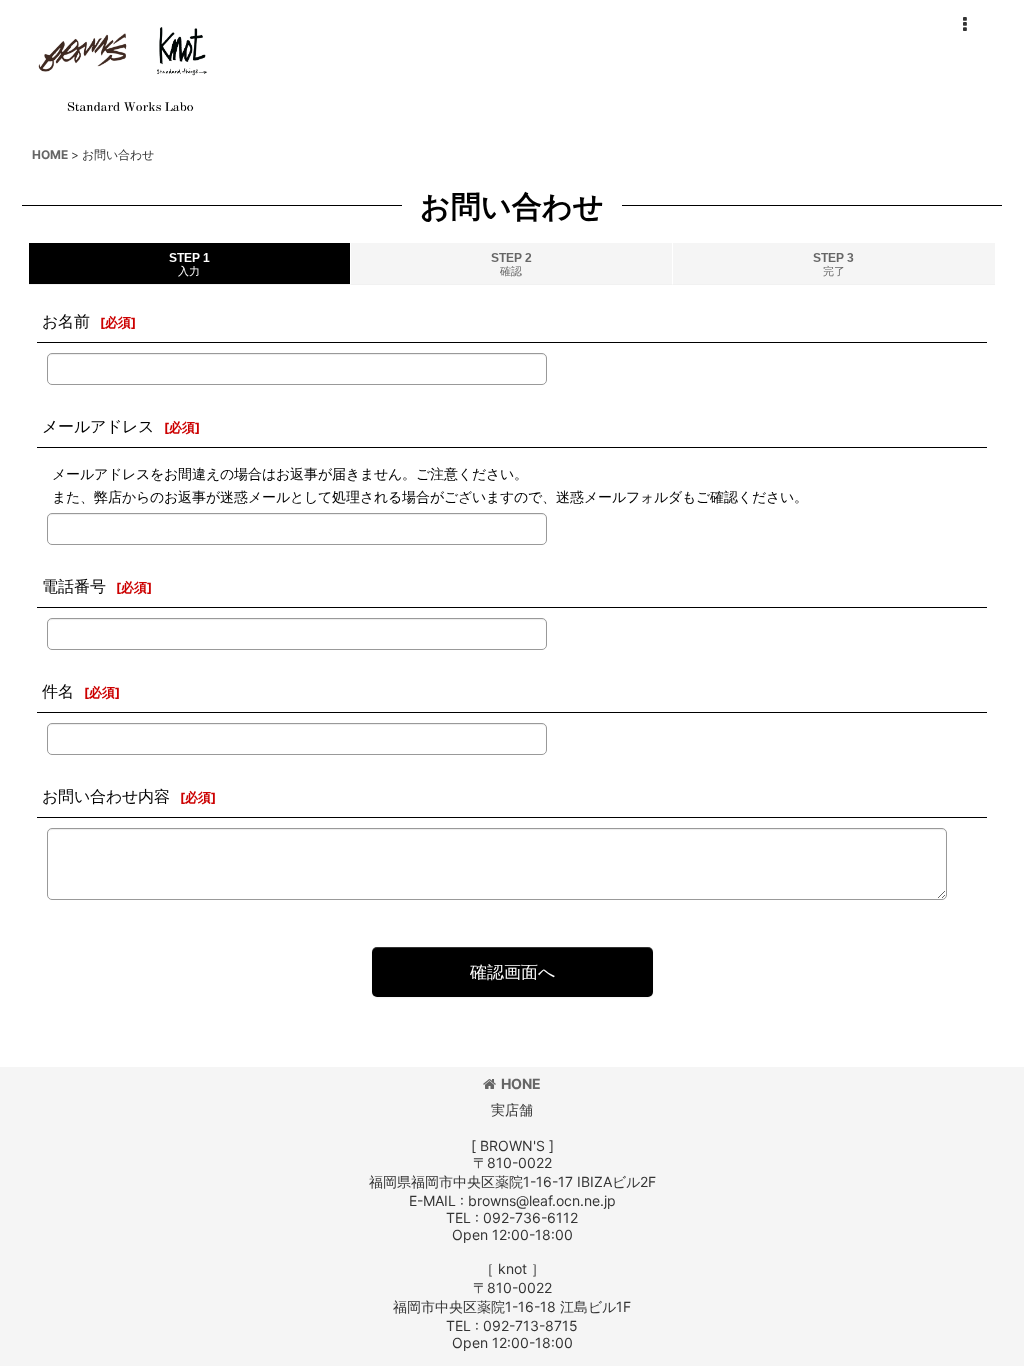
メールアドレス (98, 426)
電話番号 (74, 586)
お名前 (66, 321)
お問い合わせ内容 (106, 796)
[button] (964, 25)
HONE (521, 1083)
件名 (58, 691)
